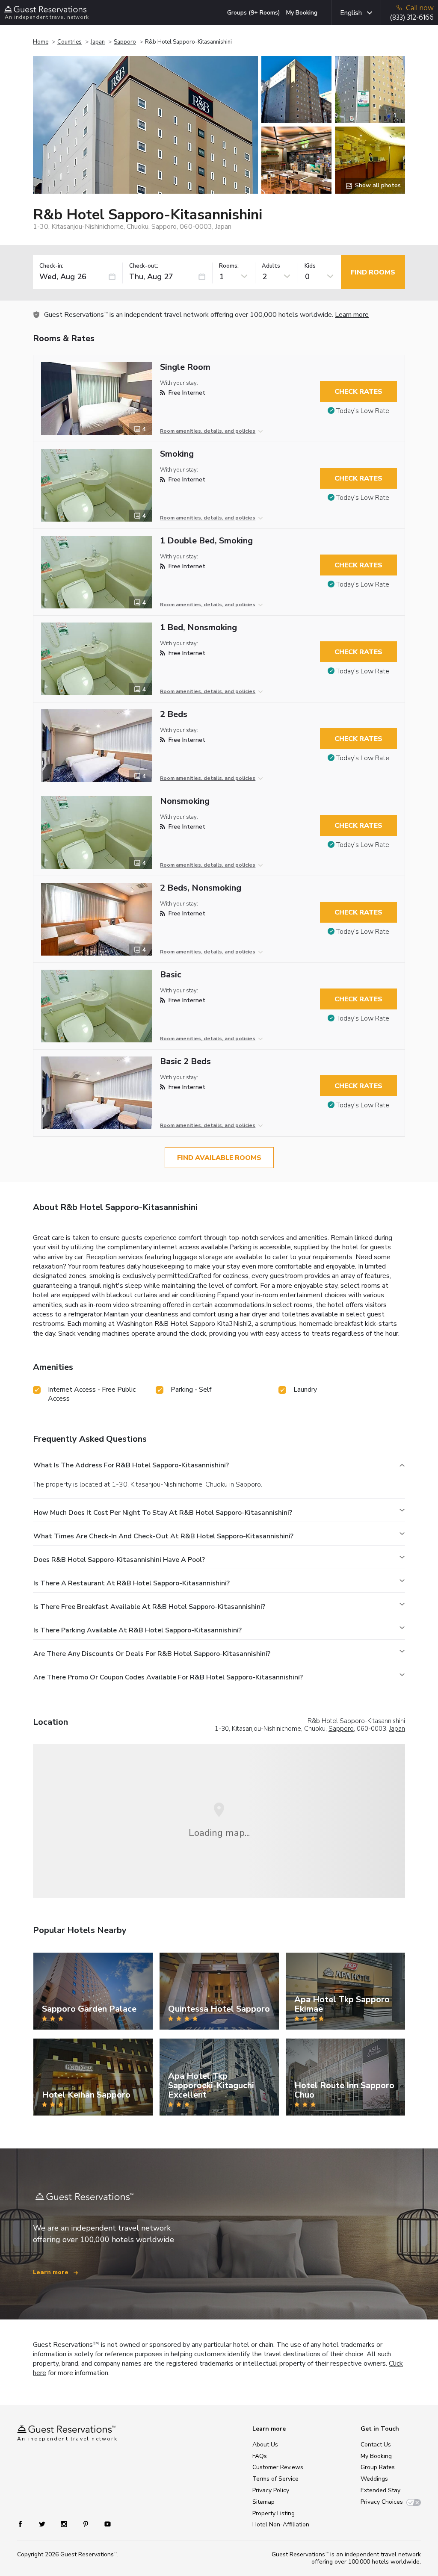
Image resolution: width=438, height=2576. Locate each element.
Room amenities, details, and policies (208, 431)
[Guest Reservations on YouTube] (104, 2523)
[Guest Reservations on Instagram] (65, 2523)
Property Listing (274, 2513)
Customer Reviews (278, 2467)
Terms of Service (275, 2479)
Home (41, 42)
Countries (70, 42)
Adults (271, 266)
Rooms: (229, 266)
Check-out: (144, 266)
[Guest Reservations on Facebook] (25, 2523)
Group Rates (378, 2467)
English (351, 13)
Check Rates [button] (358, 392)
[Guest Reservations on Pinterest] (87, 2523)
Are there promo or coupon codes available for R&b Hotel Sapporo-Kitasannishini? (168, 1677)
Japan (98, 42)
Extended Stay (380, 2490)
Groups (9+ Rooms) (254, 13)
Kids (310, 266)
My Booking (302, 13)
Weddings (374, 2479)
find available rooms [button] (219, 1158)
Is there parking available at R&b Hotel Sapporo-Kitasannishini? (138, 1630)
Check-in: (51, 266)
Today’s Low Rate (363, 411)
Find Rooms (373, 272)
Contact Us (376, 2445)
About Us (265, 2445)
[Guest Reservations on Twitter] (43, 2523)
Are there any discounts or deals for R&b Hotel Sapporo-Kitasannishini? (152, 1654)
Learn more (352, 315)
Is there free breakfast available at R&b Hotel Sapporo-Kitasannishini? (149, 1607)
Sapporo (125, 42)
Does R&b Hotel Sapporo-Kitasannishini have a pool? (119, 1560)
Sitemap (263, 2502)
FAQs (260, 2456)
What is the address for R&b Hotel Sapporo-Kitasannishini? (131, 1465)
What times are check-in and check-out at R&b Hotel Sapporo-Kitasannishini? (163, 1536)
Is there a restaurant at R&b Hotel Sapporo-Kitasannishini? (132, 1583)
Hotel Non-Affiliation (281, 2524)
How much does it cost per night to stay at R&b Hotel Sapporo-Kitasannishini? (163, 1513)
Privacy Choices (382, 2502)
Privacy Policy (271, 2490)
